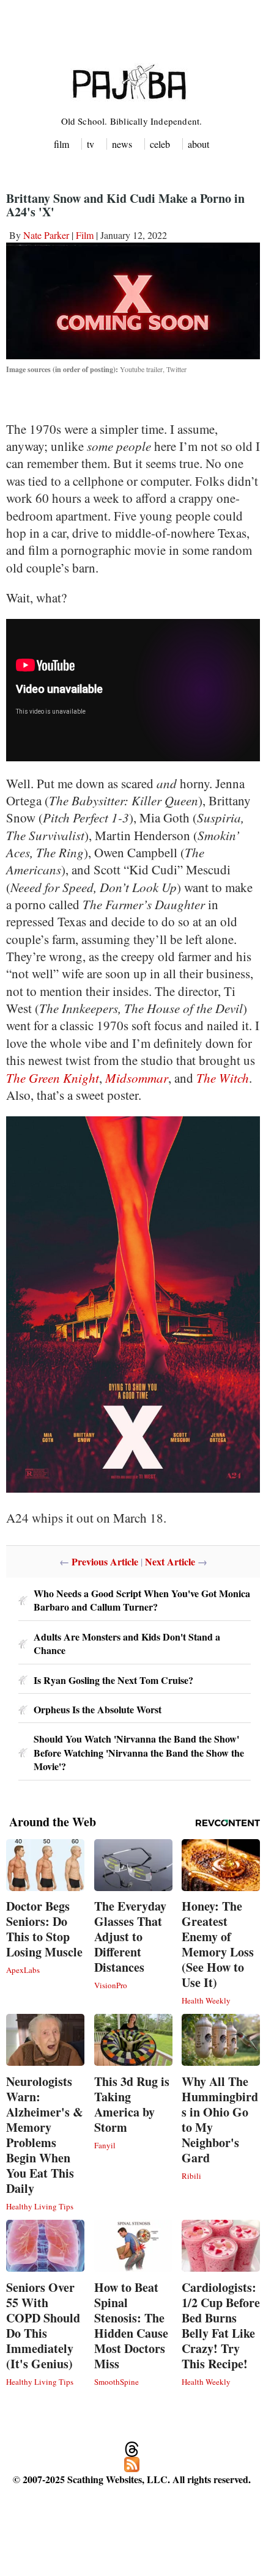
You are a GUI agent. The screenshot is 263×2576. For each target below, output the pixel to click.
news (122, 144)
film (61, 144)
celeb (160, 144)
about (198, 144)
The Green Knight (53, 1078)
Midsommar (137, 1078)
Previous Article (105, 1561)
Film (85, 235)
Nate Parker (46, 235)
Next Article (170, 1561)
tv (91, 144)
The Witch (223, 1078)
